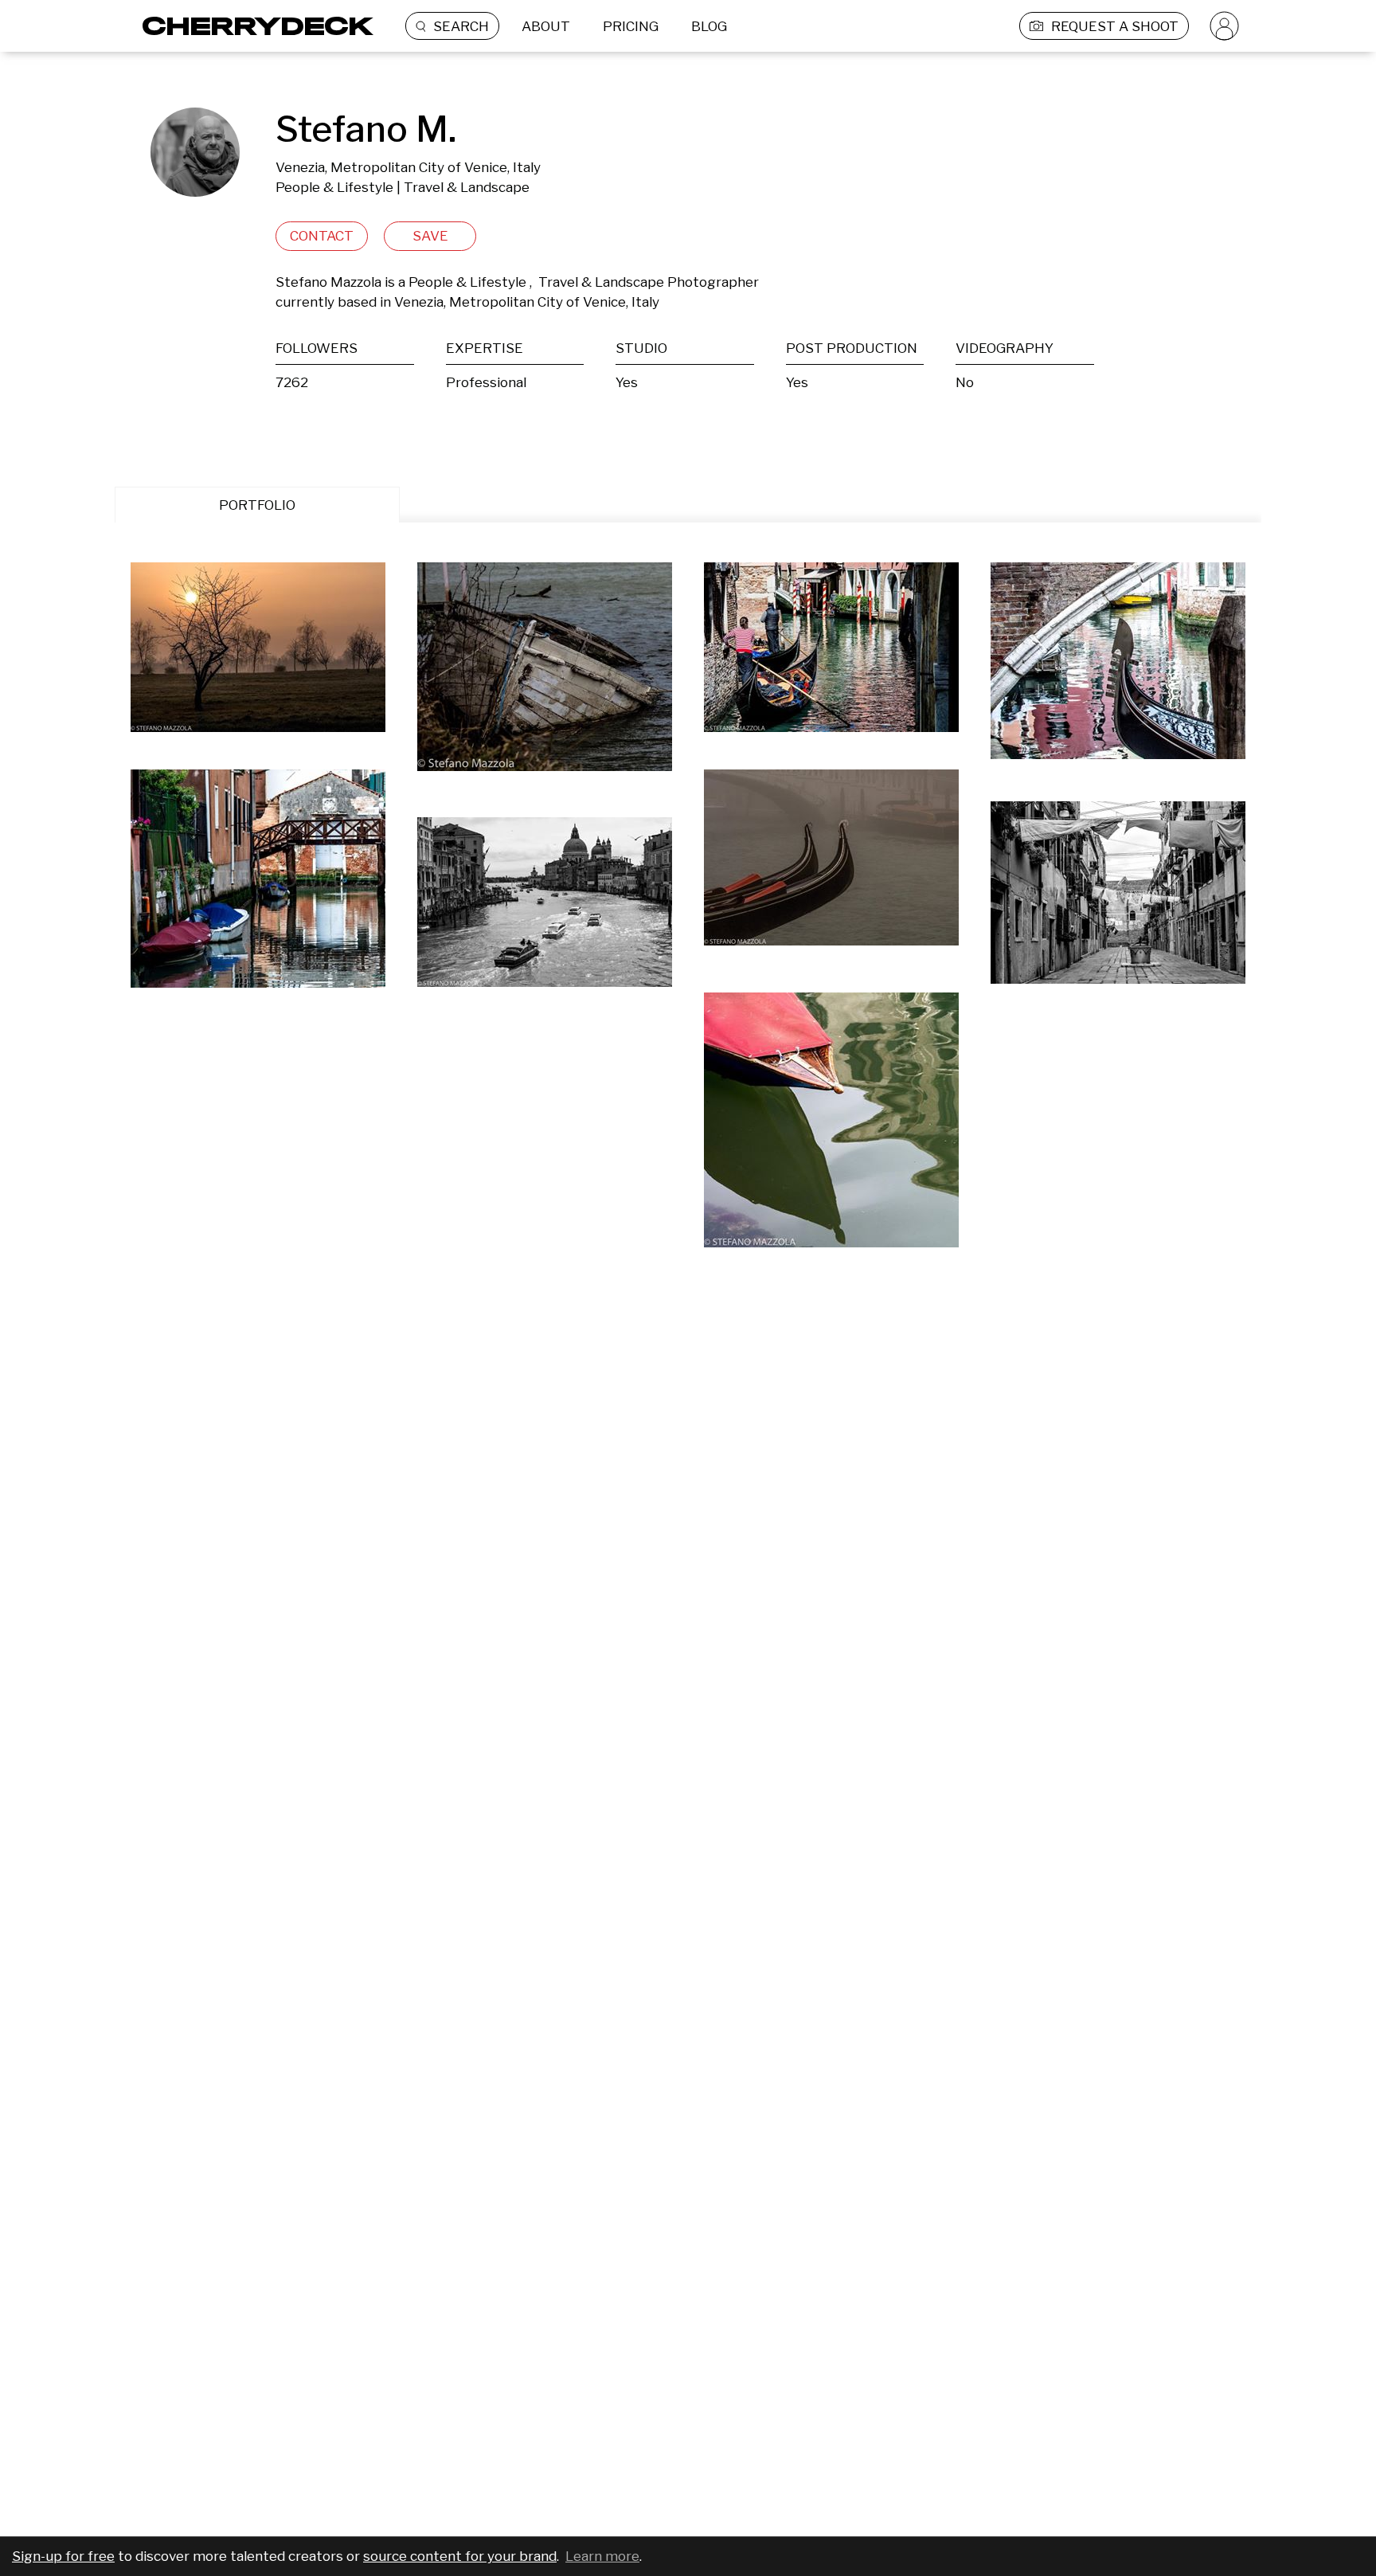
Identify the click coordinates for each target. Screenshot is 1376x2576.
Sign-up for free (63, 2556)
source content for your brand (460, 2556)
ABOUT (546, 26)
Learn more (602, 2556)
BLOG (709, 26)
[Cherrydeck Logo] (252, 26)
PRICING (631, 26)
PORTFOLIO (257, 505)
